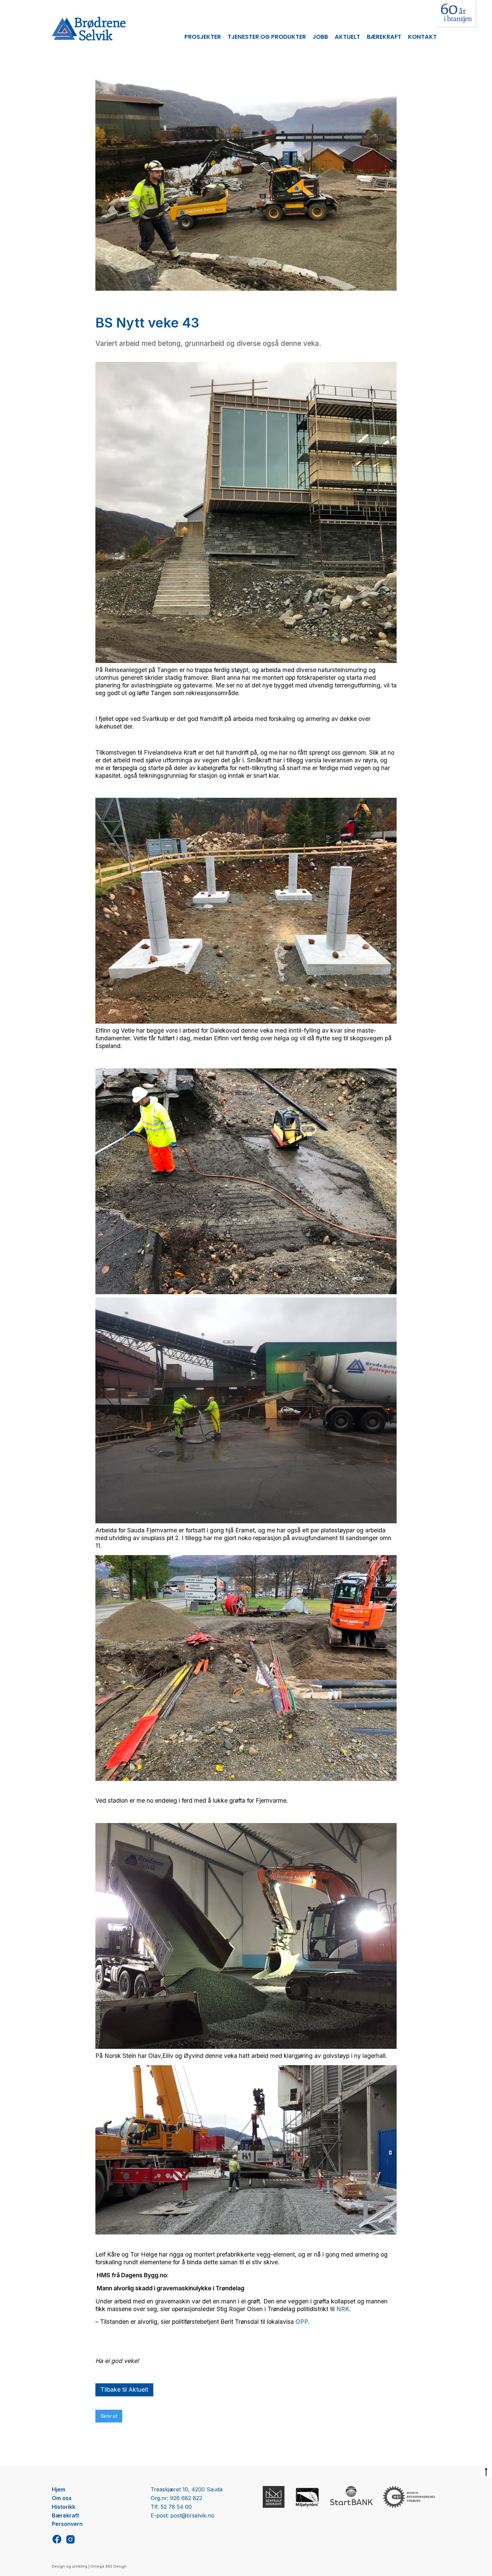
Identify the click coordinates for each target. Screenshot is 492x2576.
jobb (320, 37)
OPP (302, 2322)
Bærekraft (384, 37)
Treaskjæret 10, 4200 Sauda (187, 2489)
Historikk (64, 2507)
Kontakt (422, 37)
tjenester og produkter (267, 37)
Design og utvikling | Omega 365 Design (89, 2566)
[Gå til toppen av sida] (486, 2472)
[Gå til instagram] (70, 2539)
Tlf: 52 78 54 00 (171, 2507)
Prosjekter (203, 37)
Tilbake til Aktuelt (124, 2390)
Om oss (62, 2498)
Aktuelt (347, 37)
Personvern (67, 2524)
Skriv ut (109, 2416)
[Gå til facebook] (57, 2539)
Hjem (59, 2489)
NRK (343, 2309)
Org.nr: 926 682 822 (176, 2498)
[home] (89, 29)
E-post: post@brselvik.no (182, 2515)
